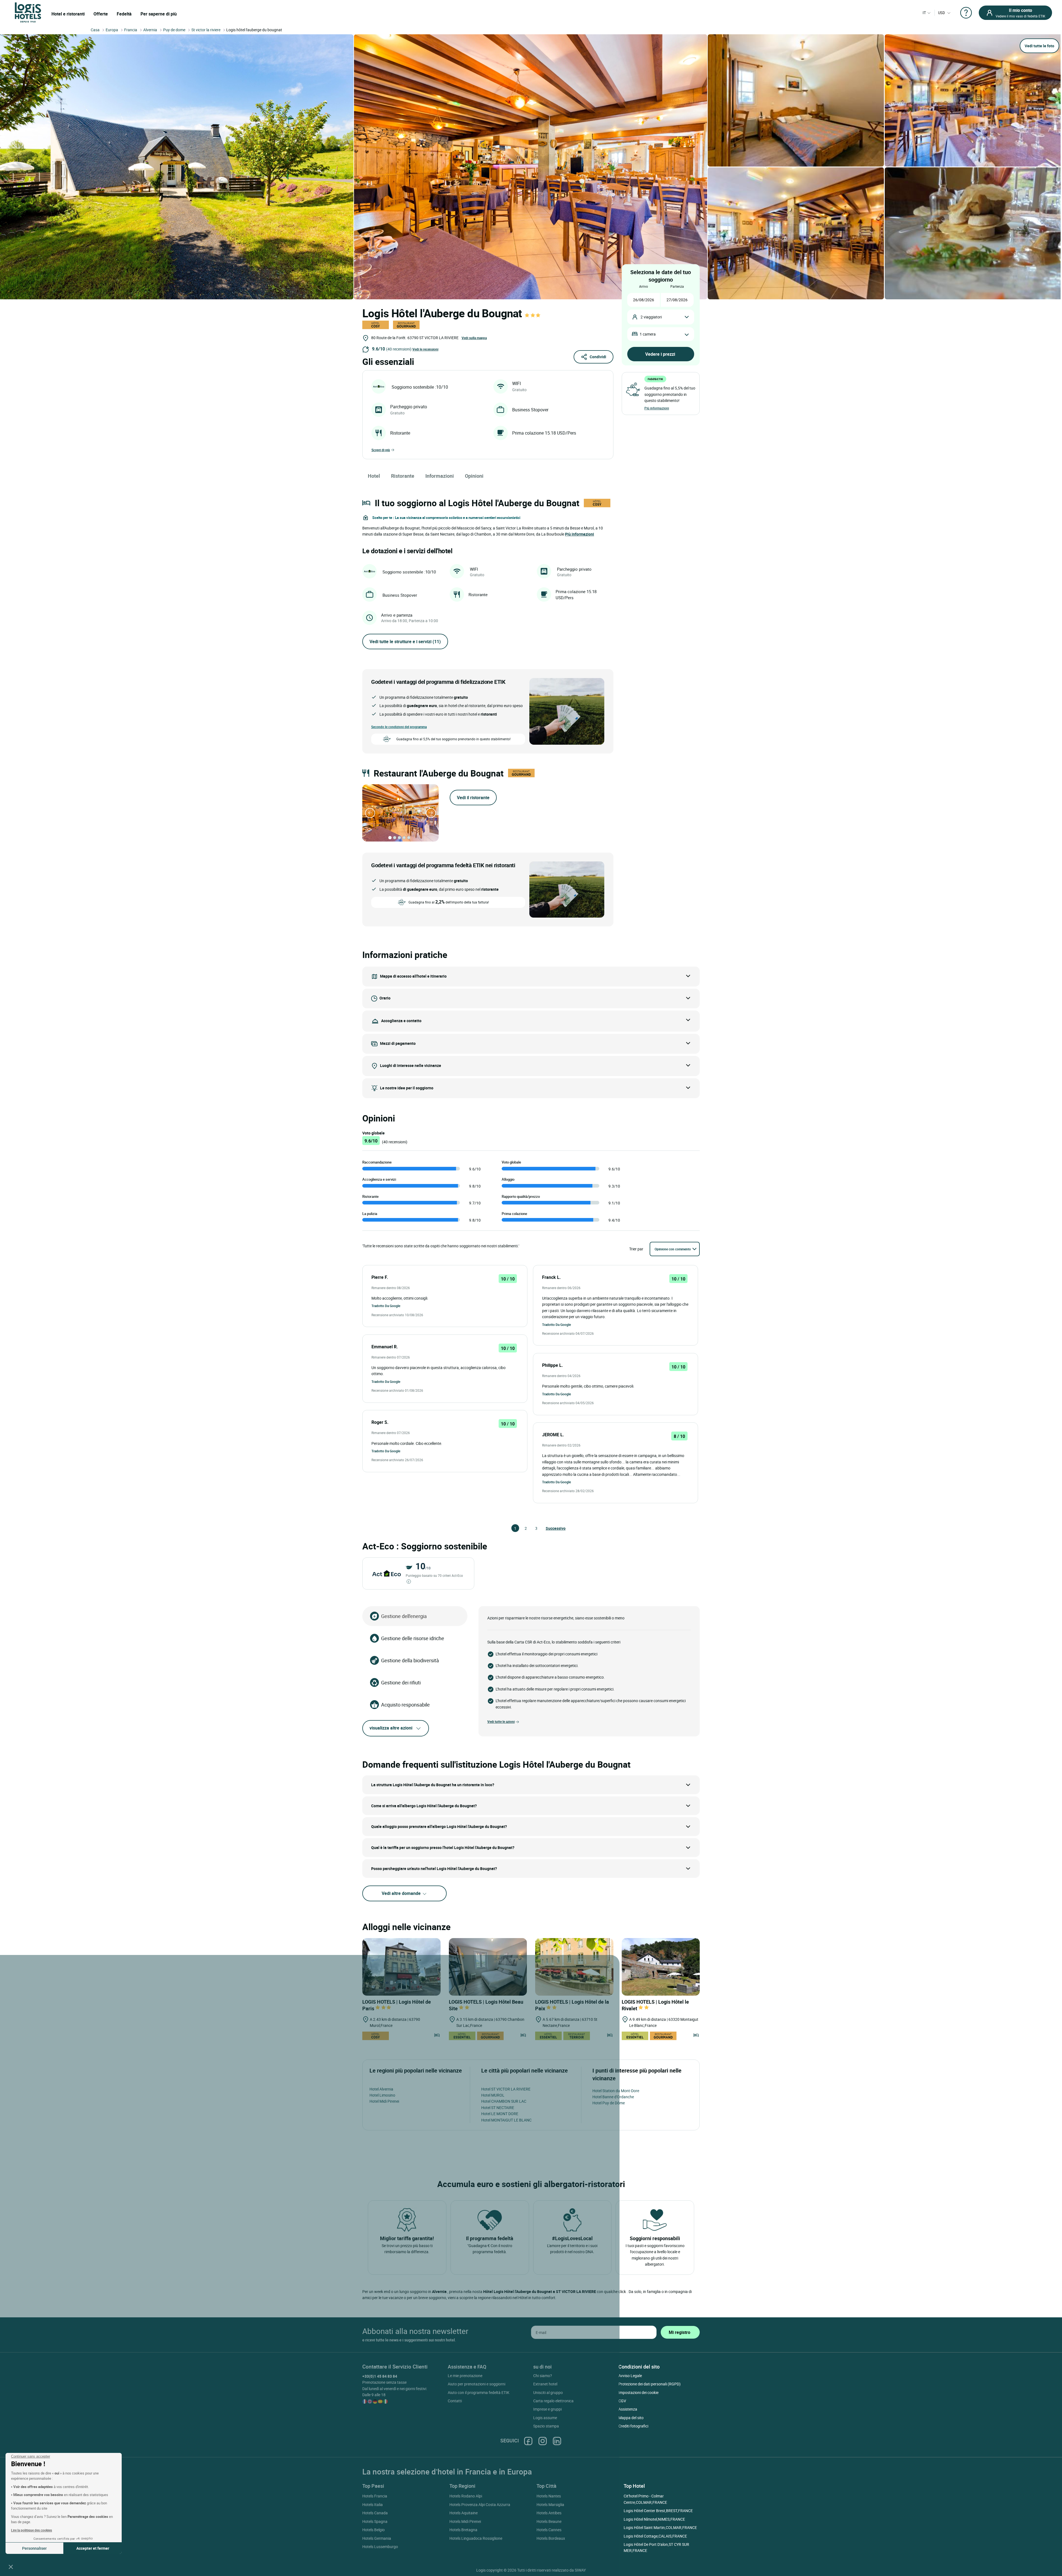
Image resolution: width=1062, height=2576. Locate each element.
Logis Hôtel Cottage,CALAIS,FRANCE (655, 2536)
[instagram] (543, 2441)
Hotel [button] (374, 476)
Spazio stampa (546, 2426)
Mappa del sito (631, 2418)
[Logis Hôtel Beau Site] (488, 1967)
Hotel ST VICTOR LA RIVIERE (506, 2089)
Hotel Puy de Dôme (609, 2103)
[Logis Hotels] (28, 12)
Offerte (101, 14)
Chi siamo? (543, 2376)
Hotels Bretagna (463, 2530)
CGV (622, 2401)
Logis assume (545, 2418)
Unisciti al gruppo (548, 2392)
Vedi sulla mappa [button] (474, 338)
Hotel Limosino (382, 2095)
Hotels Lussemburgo (380, 2547)
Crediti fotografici (633, 2426)
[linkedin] (557, 2441)
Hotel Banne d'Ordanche (613, 2097)
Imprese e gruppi (547, 2409)
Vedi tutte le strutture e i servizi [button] (405, 642)
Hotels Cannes (549, 2530)
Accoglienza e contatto (401, 1021)
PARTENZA (677, 286)
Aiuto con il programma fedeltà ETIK (479, 2392)
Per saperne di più (159, 14)
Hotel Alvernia (381, 2089)
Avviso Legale (630, 2376)
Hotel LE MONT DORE (500, 2114)
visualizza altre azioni (391, 1728)
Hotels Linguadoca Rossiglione (476, 2538)
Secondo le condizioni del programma (399, 727)
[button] (11, 2567)
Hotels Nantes (549, 2496)
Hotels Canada (375, 2513)
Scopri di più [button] (381, 450)
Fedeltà (124, 14)
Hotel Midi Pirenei (384, 2101)
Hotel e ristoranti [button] (68, 14)
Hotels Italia (373, 2504)
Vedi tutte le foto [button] (1039, 46)
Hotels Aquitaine (464, 2513)
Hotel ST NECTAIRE (498, 2108)
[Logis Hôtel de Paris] (401, 1967)
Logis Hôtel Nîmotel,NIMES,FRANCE (654, 2519)
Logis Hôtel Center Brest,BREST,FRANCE (658, 2511)
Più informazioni (657, 408)
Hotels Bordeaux (551, 2538)
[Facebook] (528, 2441)
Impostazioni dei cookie (638, 2392)
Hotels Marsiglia (550, 2504)
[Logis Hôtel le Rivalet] (661, 1967)
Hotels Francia (375, 2496)
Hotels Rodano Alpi (466, 2496)
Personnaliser (34, 2548)
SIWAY (580, 2570)
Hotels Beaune (549, 2521)
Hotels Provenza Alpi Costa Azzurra (480, 2504)
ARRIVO (644, 286)
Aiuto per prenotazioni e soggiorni (477, 2384)
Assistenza (628, 2409)
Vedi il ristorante (473, 798)
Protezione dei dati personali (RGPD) (650, 2384)
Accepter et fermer (93, 2548)
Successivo (548, 1528)
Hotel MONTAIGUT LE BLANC (506, 2120)
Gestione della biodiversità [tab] (410, 1660)
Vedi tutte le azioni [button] (501, 1721)
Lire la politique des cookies (32, 2530)
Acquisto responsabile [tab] (405, 1705)
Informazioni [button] (440, 476)
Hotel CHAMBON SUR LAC (504, 2101)
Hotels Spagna (375, 2521)
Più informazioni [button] (580, 534)
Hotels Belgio (373, 2530)
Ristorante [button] (403, 476)
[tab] (390, 838)
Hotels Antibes (549, 2513)
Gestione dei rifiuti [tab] (401, 1682)
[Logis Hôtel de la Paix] (574, 1967)
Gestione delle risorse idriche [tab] (413, 1638)
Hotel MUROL (493, 2095)
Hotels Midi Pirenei (465, 2521)
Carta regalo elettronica (553, 2401)
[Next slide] (431, 813)
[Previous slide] (370, 813)
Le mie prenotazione (465, 2376)
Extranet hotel (545, 2384)
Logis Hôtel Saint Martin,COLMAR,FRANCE (660, 2527)
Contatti (455, 2401)
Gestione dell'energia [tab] (404, 1616)
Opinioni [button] (474, 476)
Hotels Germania (377, 2538)
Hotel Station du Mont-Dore (616, 2091)
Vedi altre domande (402, 1893)
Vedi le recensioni (425, 349)
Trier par (636, 1249)
